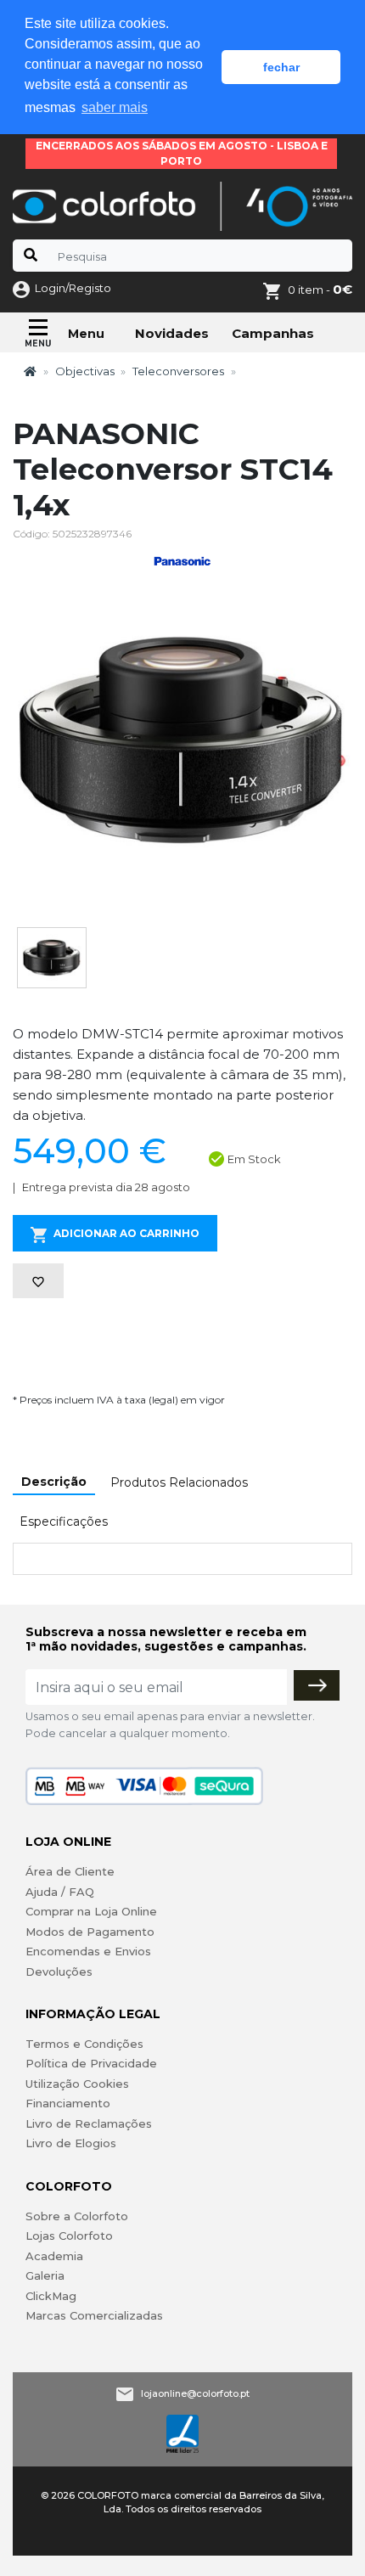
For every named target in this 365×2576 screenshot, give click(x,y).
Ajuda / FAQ (60, 1892)
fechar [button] (281, 67)
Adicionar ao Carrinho (126, 1233)
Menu (86, 334)
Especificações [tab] (64, 1521)
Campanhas (273, 333)
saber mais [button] (115, 107)
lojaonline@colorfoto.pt (195, 2393)
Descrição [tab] (54, 1482)
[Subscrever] (317, 1685)
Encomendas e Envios (88, 1951)
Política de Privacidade (91, 2063)
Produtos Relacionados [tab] (179, 1482)
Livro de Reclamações (89, 2123)
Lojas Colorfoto (69, 2236)
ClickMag (51, 2296)
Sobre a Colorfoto (77, 2216)
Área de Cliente (70, 1871)
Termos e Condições (84, 2044)
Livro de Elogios (71, 2143)
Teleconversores (178, 371)
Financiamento (68, 2103)
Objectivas (85, 371)
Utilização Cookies (77, 2084)
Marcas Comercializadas (94, 2315)
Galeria (45, 2275)
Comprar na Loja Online (91, 1911)
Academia (54, 2256)
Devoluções (59, 1971)
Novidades (172, 333)
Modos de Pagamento (90, 1932)
